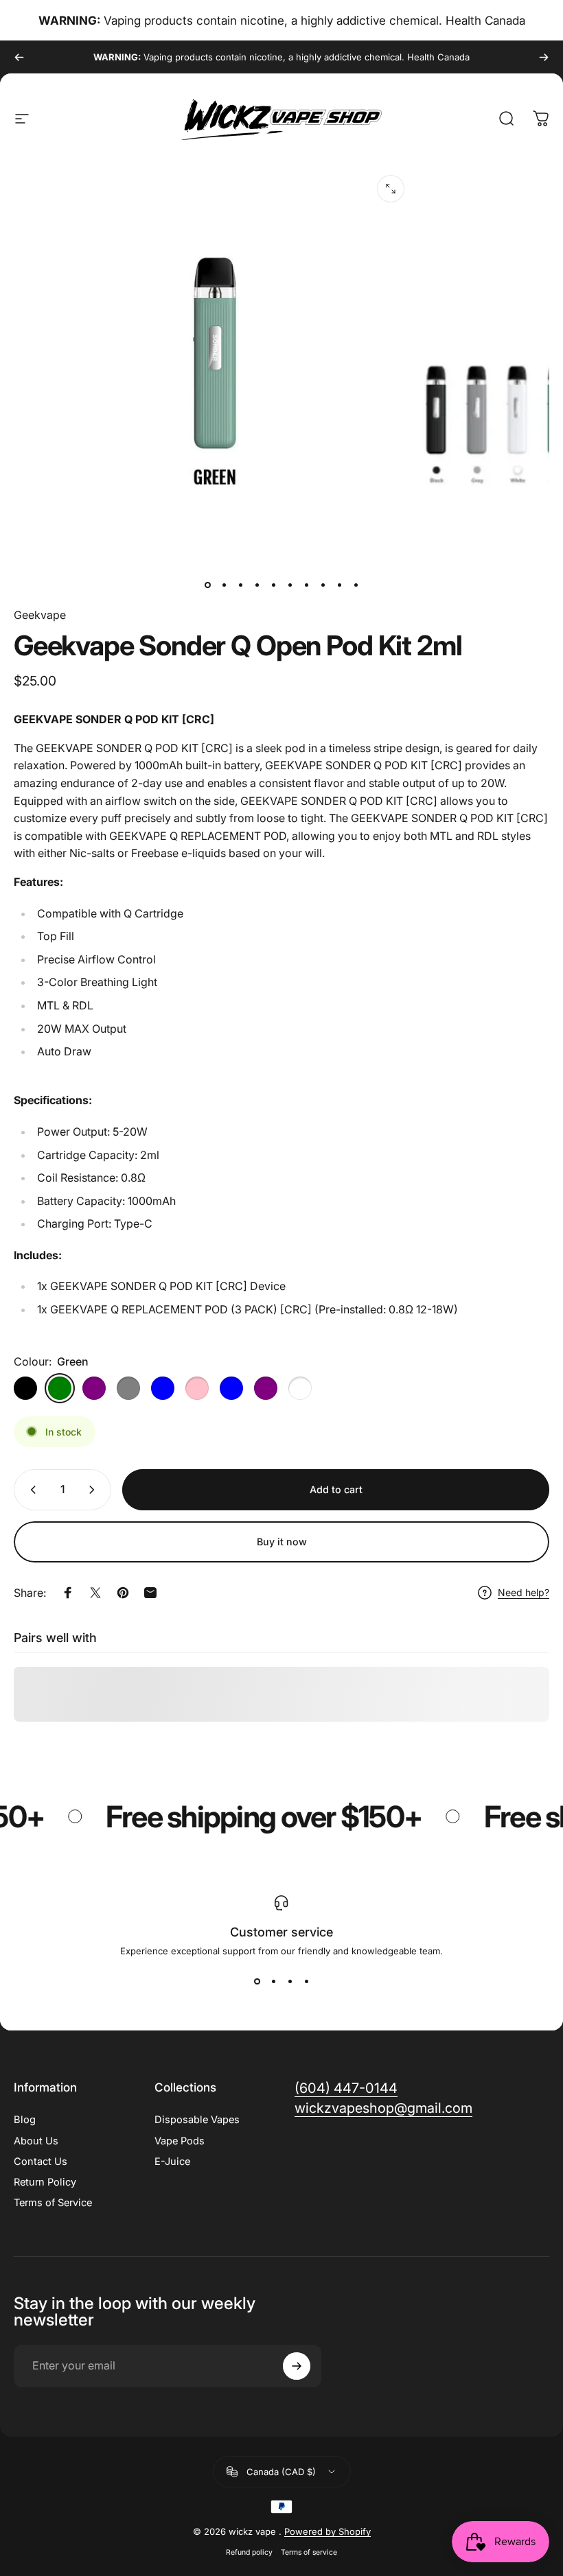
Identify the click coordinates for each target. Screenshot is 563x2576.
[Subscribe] (297, 2366)
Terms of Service (53, 2203)
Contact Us (41, 2162)
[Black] (25, 1388)
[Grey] (128, 1388)
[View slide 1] (257, 1981)
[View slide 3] (290, 1981)
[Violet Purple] (266, 1388)
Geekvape (40, 615)
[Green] (60, 1388)
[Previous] (19, 57)
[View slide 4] (306, 1981)
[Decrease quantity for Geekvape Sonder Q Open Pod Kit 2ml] (30, 1490)
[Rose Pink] (197, 1388)
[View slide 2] (273, 1981)
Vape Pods (180, 2141)
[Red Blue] (163, 1388)
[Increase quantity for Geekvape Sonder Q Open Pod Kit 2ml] (95, 1490)
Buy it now (282, 1542)
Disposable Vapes (197, 2120)
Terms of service (309, 2552)
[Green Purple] (94, 1388)
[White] (300, 1388)
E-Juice (172, 2162)
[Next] (544, 57)
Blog (25, 2120)
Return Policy (45, 2182)
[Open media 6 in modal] (391, 189)
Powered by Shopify (328, 2531)
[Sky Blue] (231, 1388)
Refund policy (249, 2552)
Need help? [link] (524, 1592)
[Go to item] (207, 585)
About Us (36, 2141)
